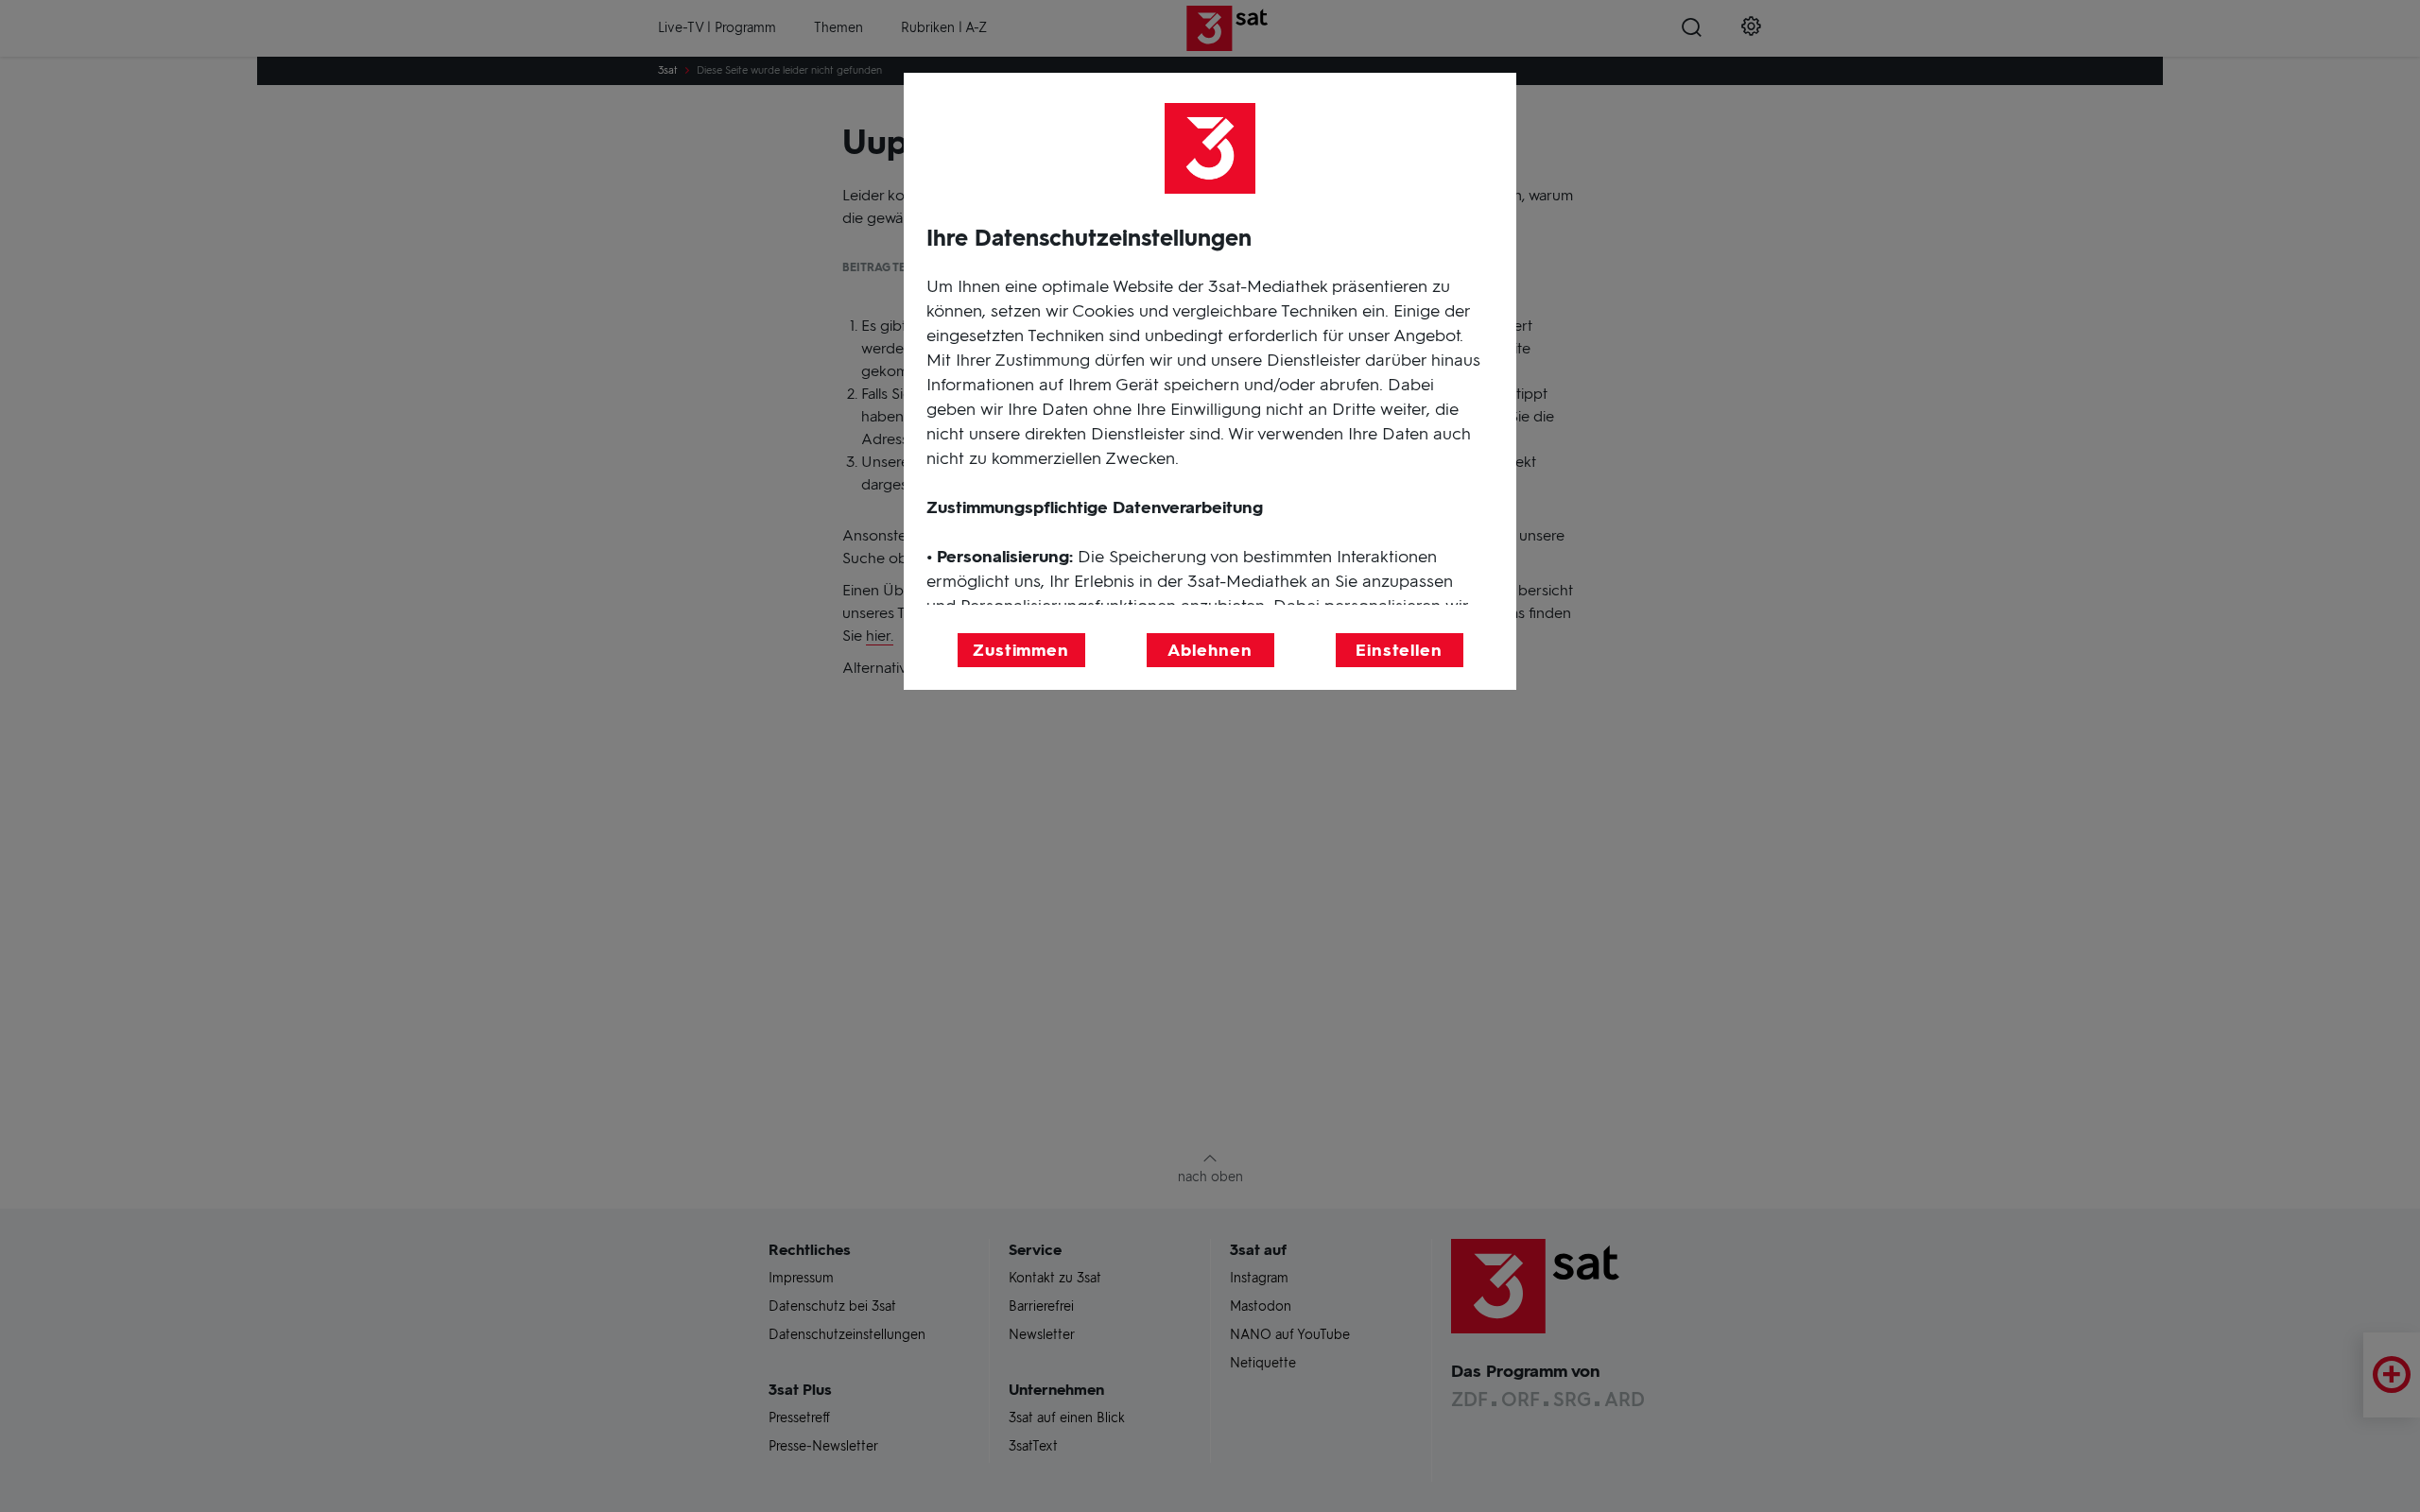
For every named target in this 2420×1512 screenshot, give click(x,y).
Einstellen (1399, 650)
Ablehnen (1210, 650)
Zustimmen (1021, 650)
